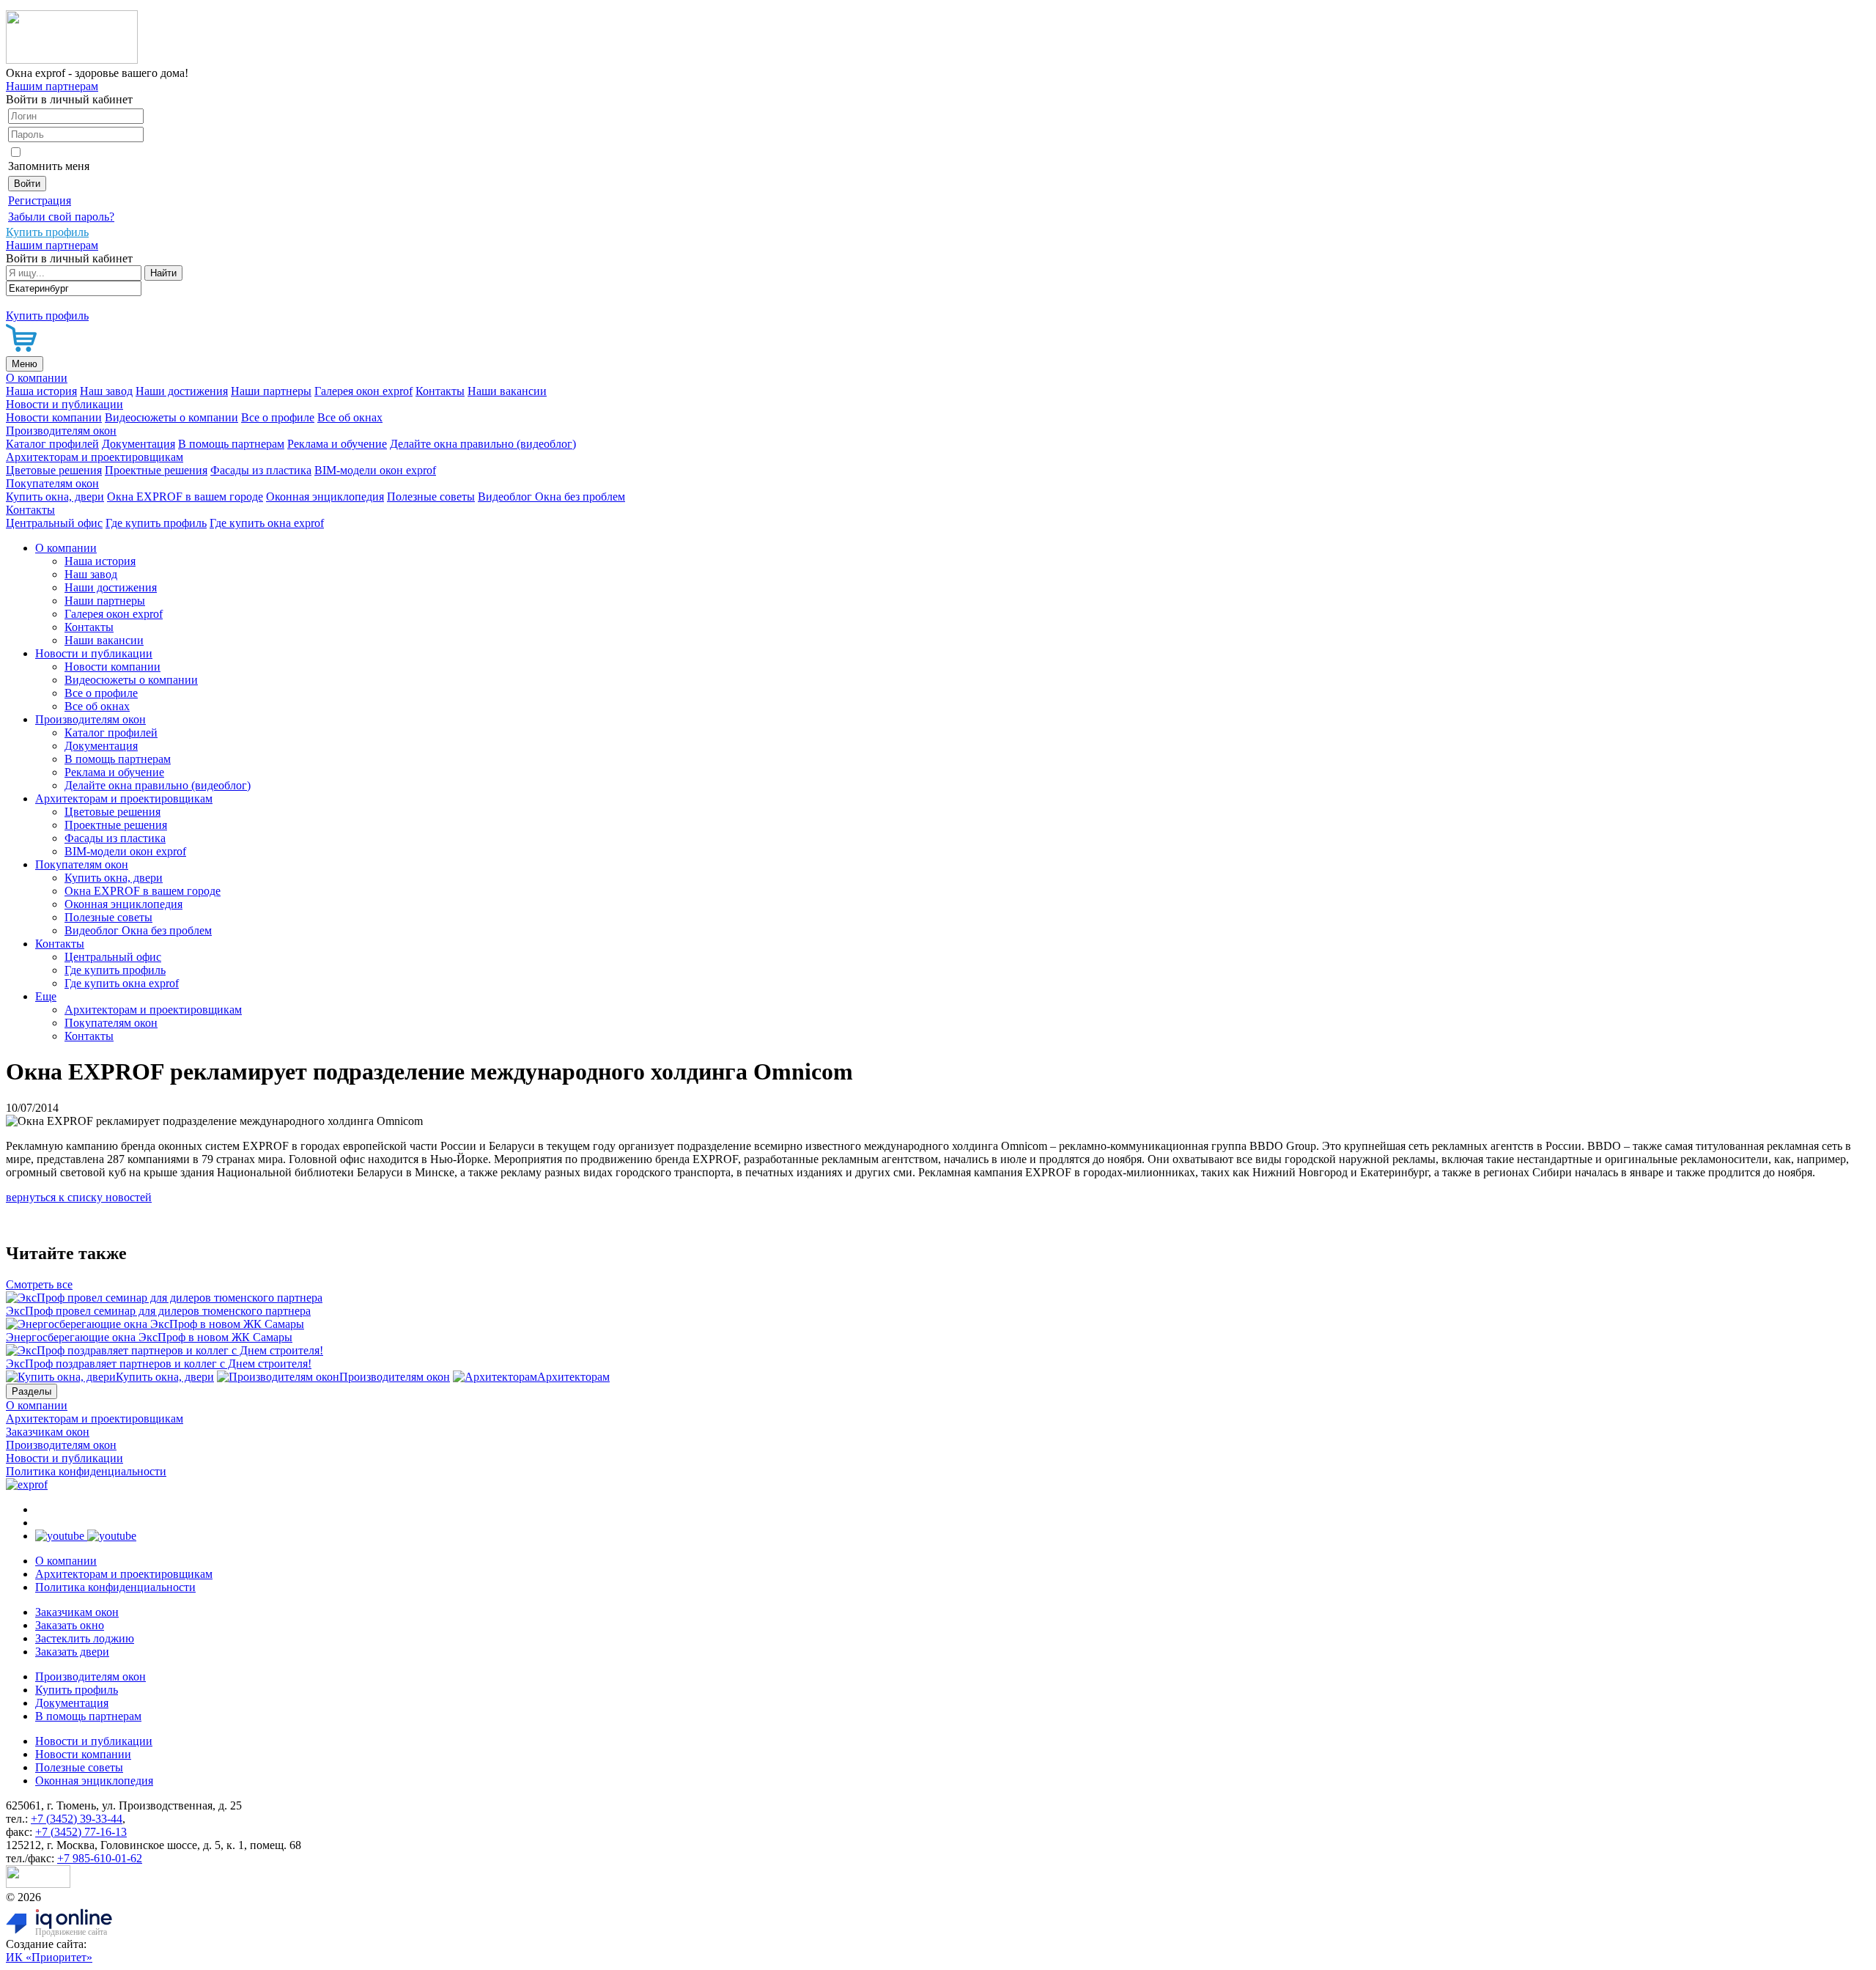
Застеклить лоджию (85, 1638)
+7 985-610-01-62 (100, 1858)
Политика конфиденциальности (86, 1471)
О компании (37, 378)
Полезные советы (431, 497)
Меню (25, 364)
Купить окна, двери (55, 497)
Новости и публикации (64, 404)
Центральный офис (54, 523)
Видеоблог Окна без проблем (551, 497)
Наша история (41, 391)
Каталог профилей (52, 444)
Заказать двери (72, 1652)
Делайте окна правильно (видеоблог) (483, 444)
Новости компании (54, 417)
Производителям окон (61, 431)
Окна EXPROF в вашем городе (185, 497)
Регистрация (40, 200)
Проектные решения (156, 470)
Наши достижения (182, 391)
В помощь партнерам (231, 444)
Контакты (440, 391)
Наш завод (106, 391)
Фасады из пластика (261, 470)
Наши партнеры (271, 391)
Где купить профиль (156, 523)
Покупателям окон (52, 483)
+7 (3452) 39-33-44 (77, 1819)
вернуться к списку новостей (79, 1197)
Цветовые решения (54, 470)
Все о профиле (278, 417)
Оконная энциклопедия (325, 497)
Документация (139, 444)
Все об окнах (350, 417)
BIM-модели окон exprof (375, 470)
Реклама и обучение (337, 444)
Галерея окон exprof (363, 391)
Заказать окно (70, 1625)
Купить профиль (77, 1690)
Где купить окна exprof (267, 523)
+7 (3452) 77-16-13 (81, 1832)
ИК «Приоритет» (49, 1957)
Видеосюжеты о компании (171, 417)
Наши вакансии (507, 391)
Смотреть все (39, 1284)
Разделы (32, 1391)
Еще (46, 996)
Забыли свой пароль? (61, 217)
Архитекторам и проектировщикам (95, 457)
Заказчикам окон (48, 1432)
